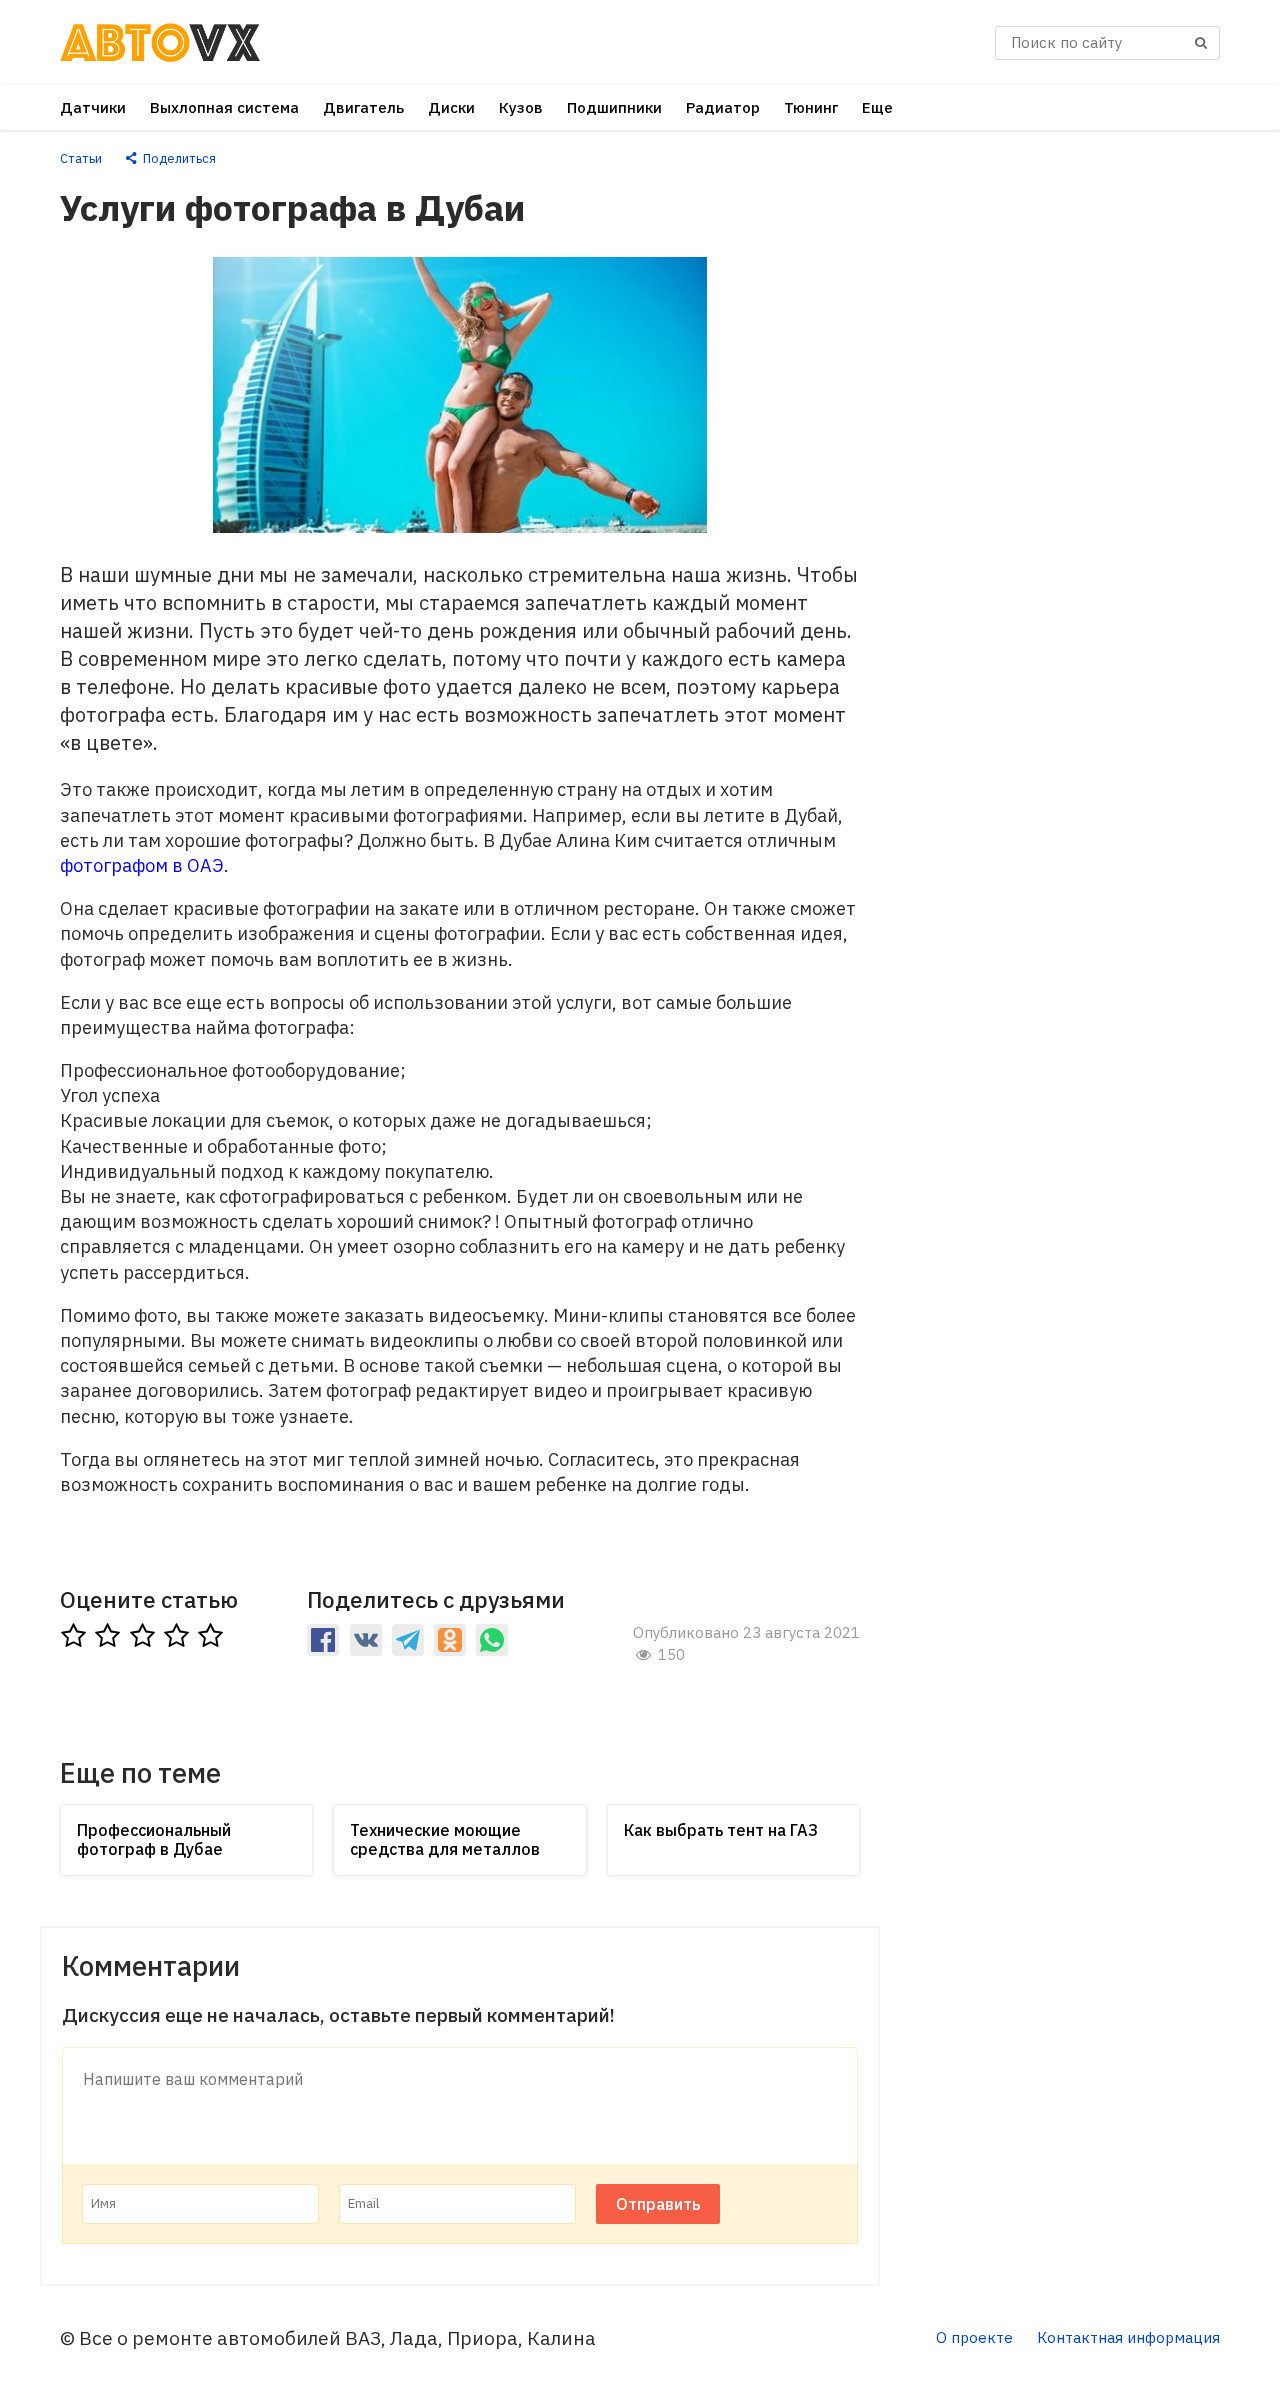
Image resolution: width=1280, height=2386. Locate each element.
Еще (877, 107)
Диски (451, 107)
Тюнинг (811, 107)
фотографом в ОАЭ (142, 865)
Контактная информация (1128, 2337)
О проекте (974, 2337)
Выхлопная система (224, 107)
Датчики (93, 107)
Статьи (81, 158)
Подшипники (614, 107)
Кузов (521, 107)
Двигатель (363, 107)
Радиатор (723, 107)
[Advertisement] (1070, 450)
